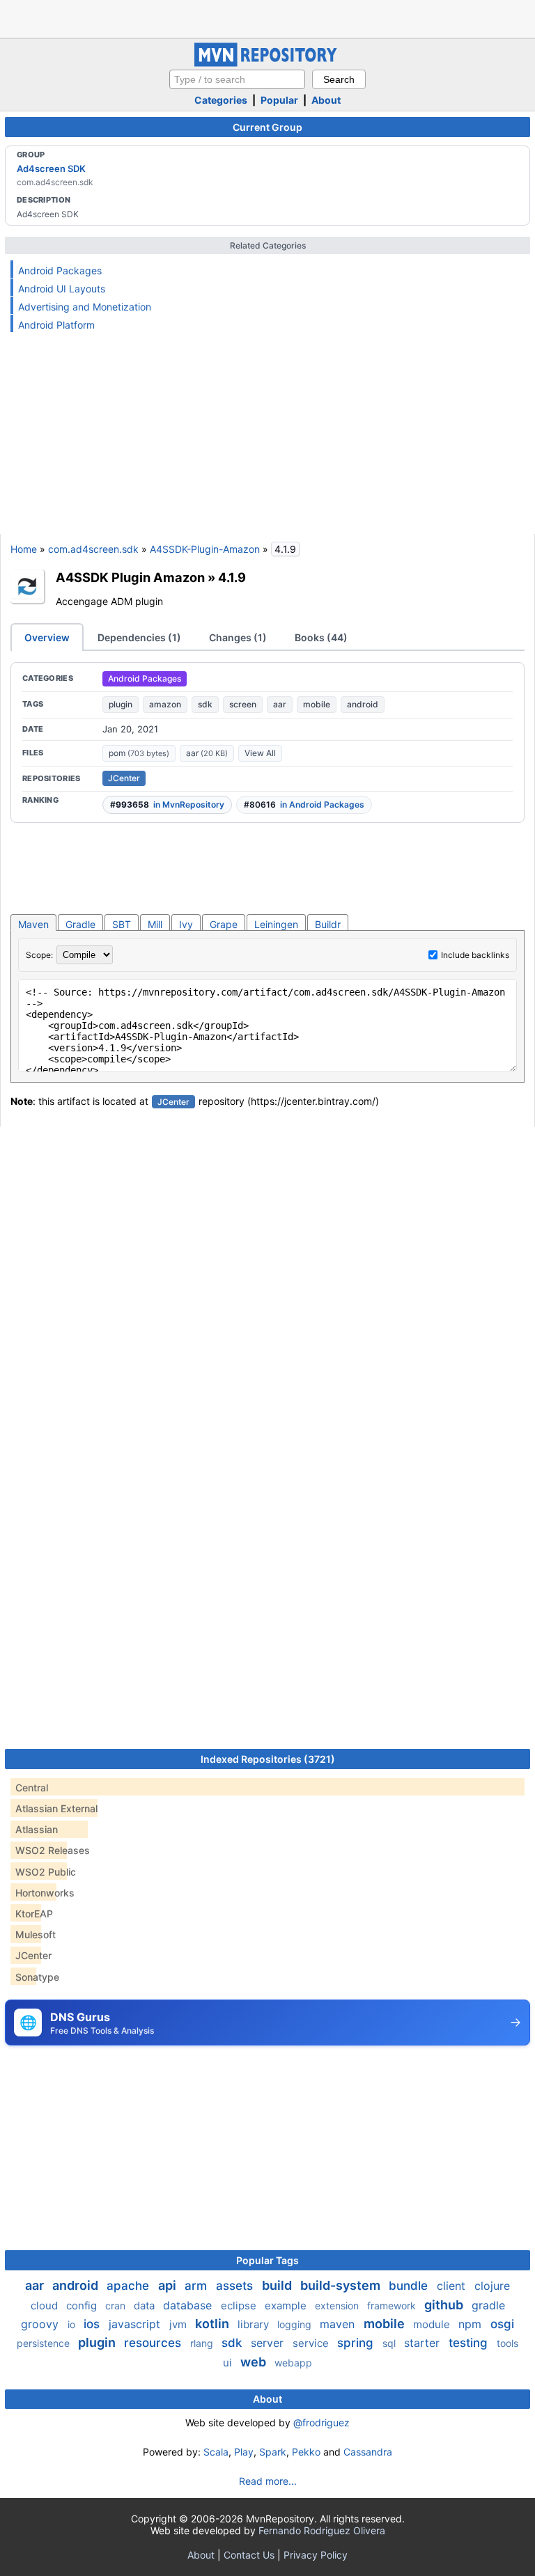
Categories (221, 100)
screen (243, 704)
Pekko (306, 2452)
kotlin (214, 2324)
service (312, 2343)
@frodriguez (321, 2422)
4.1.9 (232, 577)
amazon (165, 704)
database (189, 2305)
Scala (216, 2452)
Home (24, 549)
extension (338, 2306)
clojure (492, 2286)
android (363, 704)
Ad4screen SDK (51, 168)
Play (244, 2452)
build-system (342, 2285)
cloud (46, 2306)
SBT (122, 924)
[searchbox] (237, 79)
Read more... (268, 2481)
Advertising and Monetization (85, 307)
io (73, 2324)
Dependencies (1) (139, 637)
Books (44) (321, 637)
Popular (279, 100)
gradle (488, 2305)
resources (154, 2343)
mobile (317, 704)
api (169, 2285)
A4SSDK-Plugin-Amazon (205, 549)
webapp (293, 2363)
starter (424, 2343)
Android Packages (60, 270)
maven (339, 2324)
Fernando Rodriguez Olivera (322, 2530)
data (146, 2306)
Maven (33, 924)
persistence (45, 2343)
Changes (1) (238, 637)
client (453, 2286)
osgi (502, 2324)
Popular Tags (267, 2260)
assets (236, 2286)
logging (296, 2324)
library (255, 2324)
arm (197, 2286)
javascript (136, 2324)
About (326, 100)
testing (470, 2343)
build (278, 2285)
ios (93, 2324)
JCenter (124, 778)
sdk (205, 704)
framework (393, 2306)
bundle (410, 2286)
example (287, 2306)
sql (390, 2343)
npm (472, 2324)
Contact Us (249, 2555)
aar (280, 704)
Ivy (186, 924)
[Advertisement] (267, 17)
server (269, 2343)
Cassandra (368, 2452)
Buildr (328, 924)
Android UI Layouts (62, 289)
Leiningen (276, 924)
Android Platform (56, 325)
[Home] (267, 63)
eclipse (240, 2306)
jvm (179, 2324)
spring (357, 2343)
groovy (41, 2324)
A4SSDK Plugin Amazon (130, 577)
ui (229, 2363)
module (433, 2324)
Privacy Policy (316, 2555)
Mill (155, 924)
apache (130, 2286)
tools (507, 2343)
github (445, 2305)
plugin (121, 704)
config (83, 2306)
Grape (224, 924)
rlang (203, 2343)
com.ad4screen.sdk (93, 549)
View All (260, 753)
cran (117, 2306)
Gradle (80, 924)
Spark (273, 2452)
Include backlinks (475, 955)
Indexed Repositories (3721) (268, 1759)
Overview (47, 637)
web (255, 2362)
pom (139, 753)
